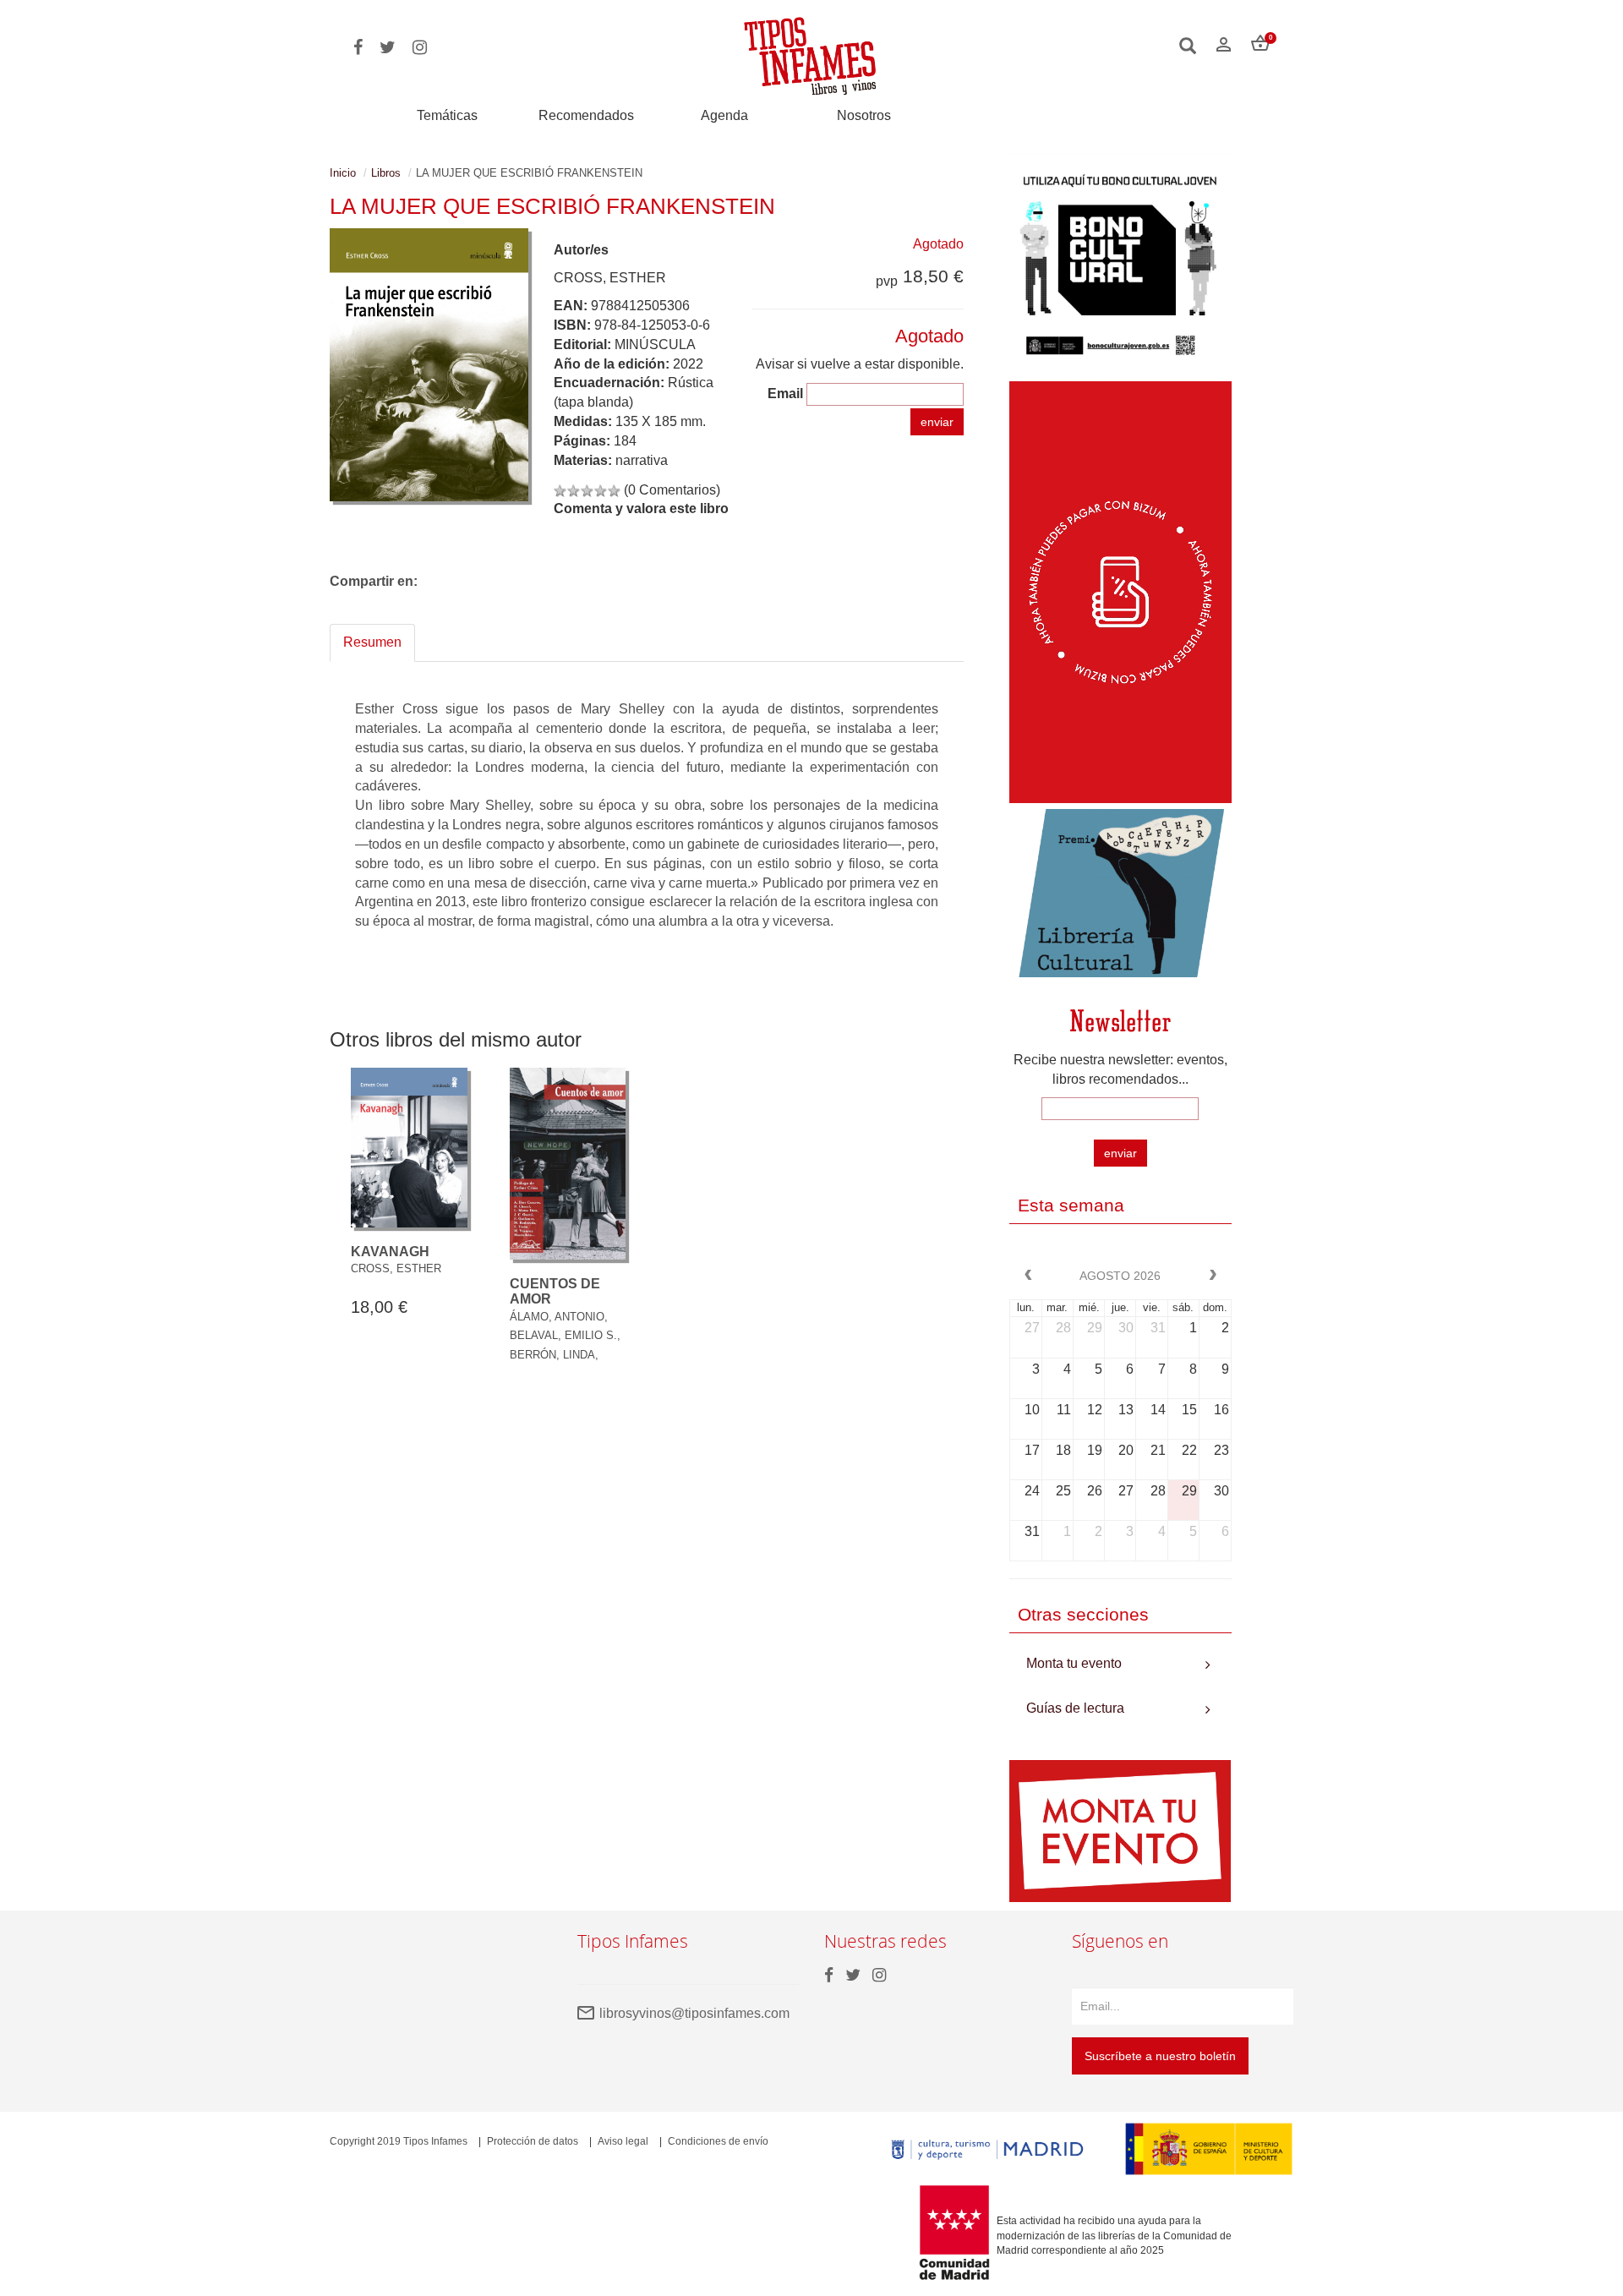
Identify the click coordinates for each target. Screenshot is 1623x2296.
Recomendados (586, 115)
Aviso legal (623, 2141)
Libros (386, 173)
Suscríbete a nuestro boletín (1160, 2056)
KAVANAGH (390, 1252)
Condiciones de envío (718, 2141)
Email (785, 394)
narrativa (642, 460)
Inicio (343, 173)
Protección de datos (533, 2141)
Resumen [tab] (372, 642)
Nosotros (864, 115)
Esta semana (1071, 1205)
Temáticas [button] (447, 115)
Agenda (724, 115)
